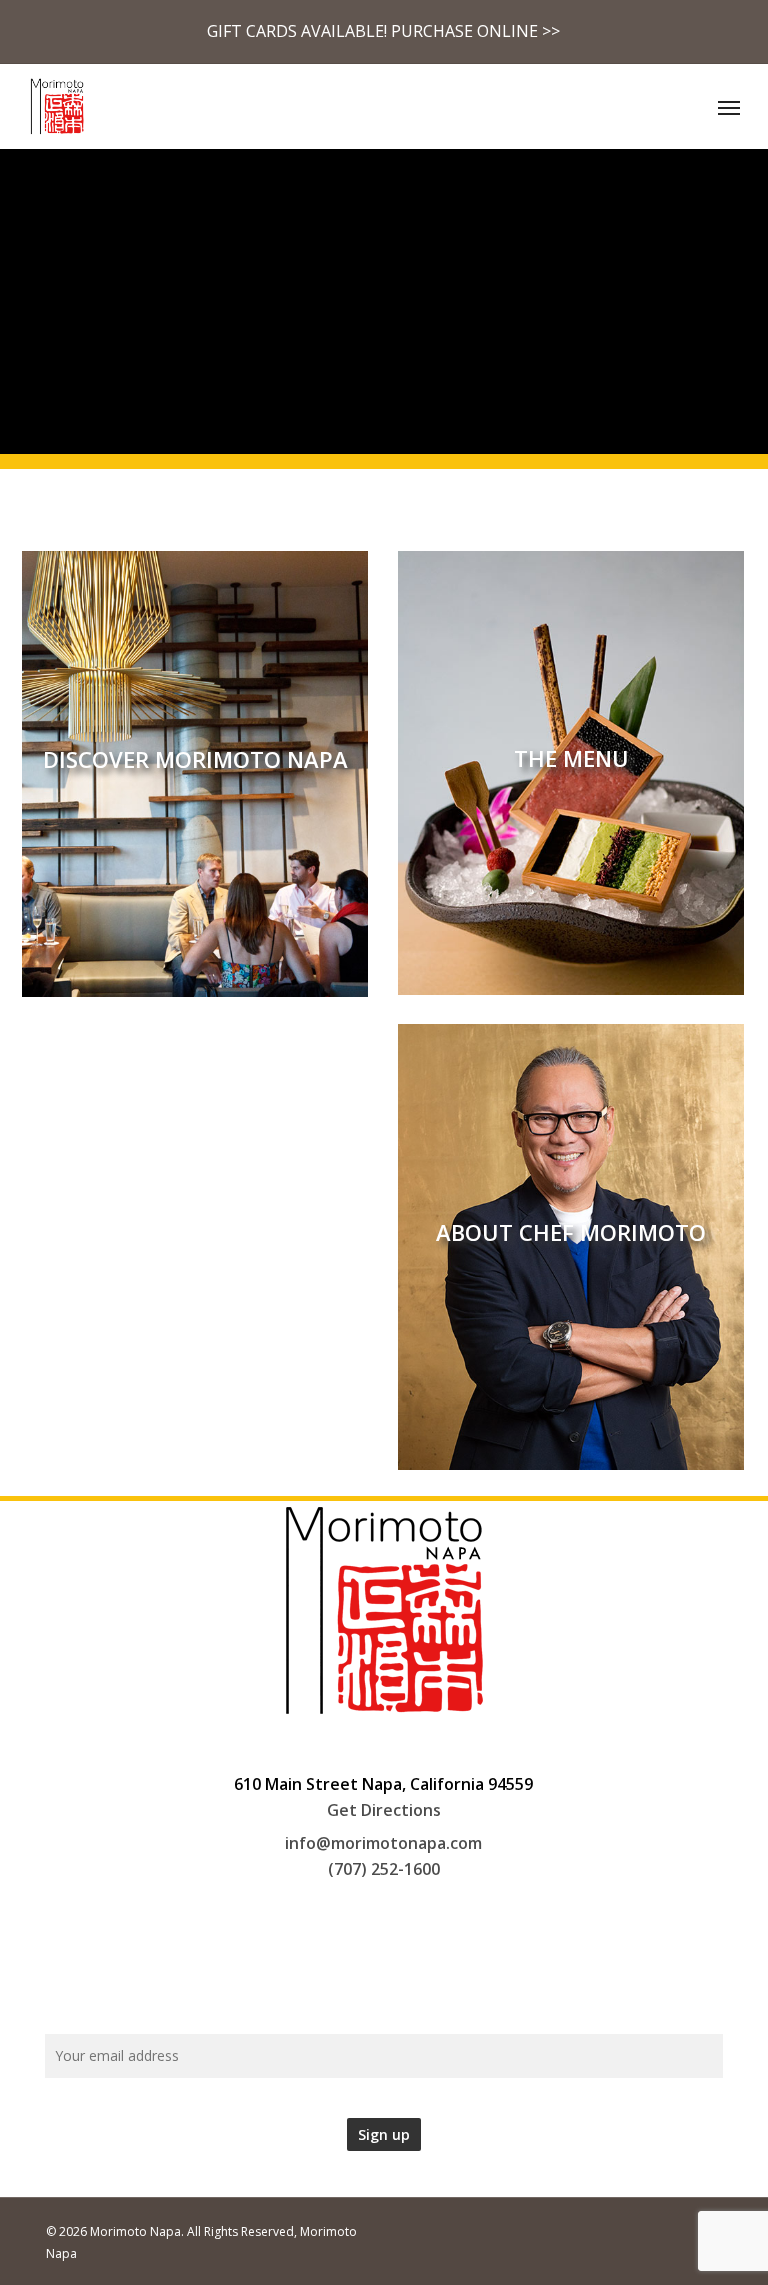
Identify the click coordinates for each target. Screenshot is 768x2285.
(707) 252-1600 (384, 1869)
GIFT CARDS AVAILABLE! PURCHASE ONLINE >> (383, 31)
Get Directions (384, 1810)
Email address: (384, 2004)
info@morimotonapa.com (383, 1843)
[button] (729, 107)
